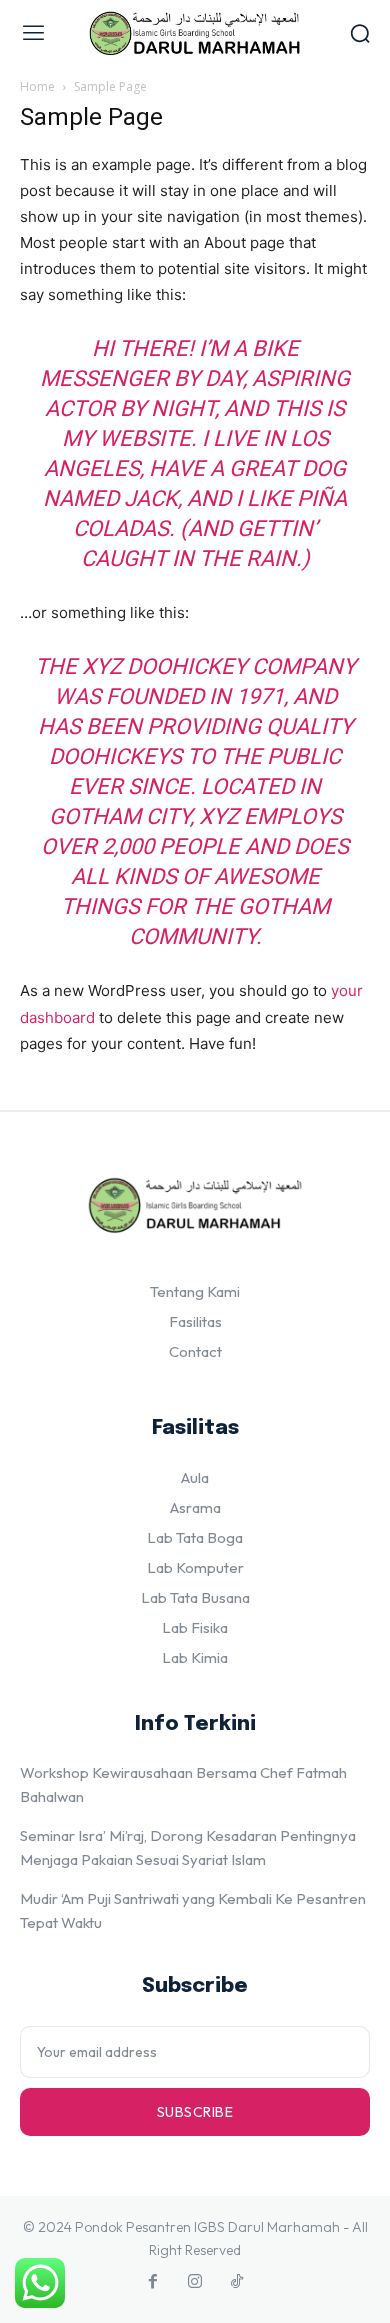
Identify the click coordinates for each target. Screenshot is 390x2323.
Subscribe (195, 2112)
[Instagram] (195, 2282)
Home (37, 86)
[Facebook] (153, 2282)
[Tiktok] (237, 2282)
